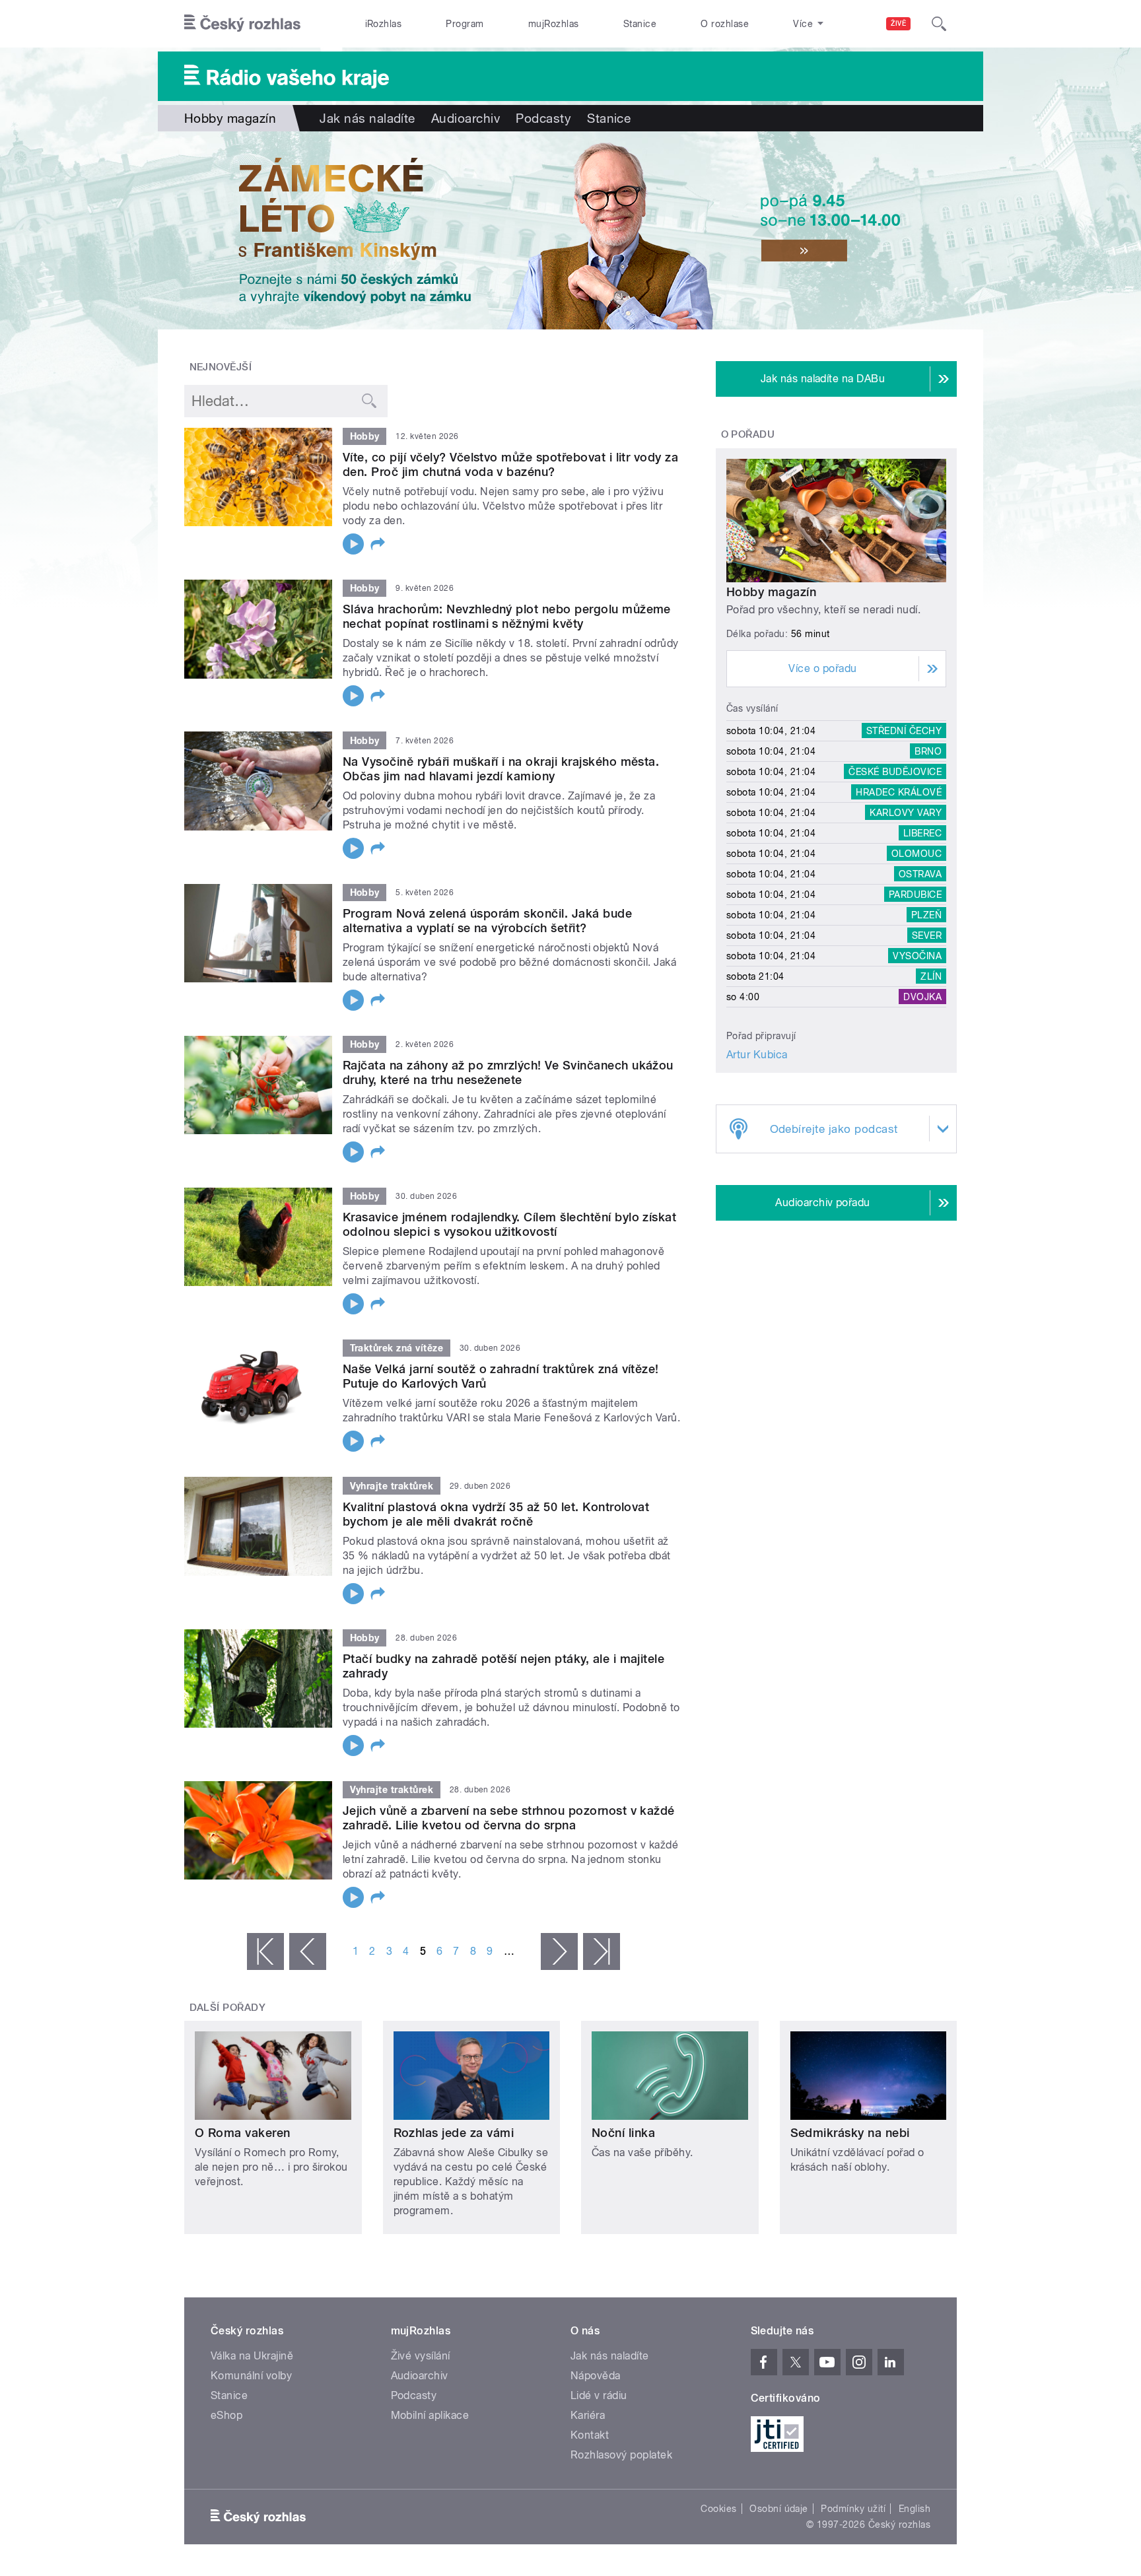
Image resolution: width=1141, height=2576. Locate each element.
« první (265, 1951)
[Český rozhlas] (242, 24)
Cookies (718, 2509)
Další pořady (228, 2008)
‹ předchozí (308, 1951)
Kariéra (588, 2415)
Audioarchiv (466, 118)
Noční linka (623, 2133)
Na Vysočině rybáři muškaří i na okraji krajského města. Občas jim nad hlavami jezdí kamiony (501, 769)
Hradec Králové (899, 792)
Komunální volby (251, 2376)
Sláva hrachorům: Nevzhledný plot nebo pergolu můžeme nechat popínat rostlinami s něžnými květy (507, 616)
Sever (927, 935)
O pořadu (748, 434)
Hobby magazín (771, 592)
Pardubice (915, 895)
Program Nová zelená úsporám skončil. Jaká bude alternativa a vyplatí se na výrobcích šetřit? (487, 921)
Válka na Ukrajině (252, 2356)
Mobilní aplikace (430, 2415)
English (915, 2509)
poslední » (602, 1951)
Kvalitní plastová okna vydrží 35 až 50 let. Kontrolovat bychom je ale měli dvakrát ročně (496, 1514)
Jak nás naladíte (367, 118)
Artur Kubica (757, 1055)
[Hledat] (939, 24)
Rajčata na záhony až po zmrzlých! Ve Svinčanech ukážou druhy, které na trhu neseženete (508, 1072)
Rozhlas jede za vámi (454, 2133)
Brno (928, 751)
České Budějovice (895, 772)
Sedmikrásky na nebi (850, 2133)
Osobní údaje (779, 2509)
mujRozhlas (554, 24)
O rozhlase (725, 24)
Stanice (640, 24)
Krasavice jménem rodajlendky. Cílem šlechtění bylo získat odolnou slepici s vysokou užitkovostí (509, 1224)
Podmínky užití (853, 2509)
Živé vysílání (421, 2356)
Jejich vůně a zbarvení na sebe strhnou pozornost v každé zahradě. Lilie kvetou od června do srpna (509, 1818)
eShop (226, 2415)
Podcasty (543, 118)
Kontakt (590, 2435)
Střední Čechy (904, 731)
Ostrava (920, 874)
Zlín (931, 976)
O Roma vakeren (243, 2133)
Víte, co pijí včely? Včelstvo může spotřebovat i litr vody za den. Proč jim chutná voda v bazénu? (510, 464)
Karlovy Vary (906, 813)
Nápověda (596, 2376)
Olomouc (916, 854)
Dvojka (922, 997)
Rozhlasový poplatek (621, 2455)
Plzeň (926, 915)
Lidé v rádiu (599, 2395)
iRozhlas (384, 24)
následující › (559, 1951)
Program (465, 24)
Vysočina (917, 956)
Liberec (922, 833)
